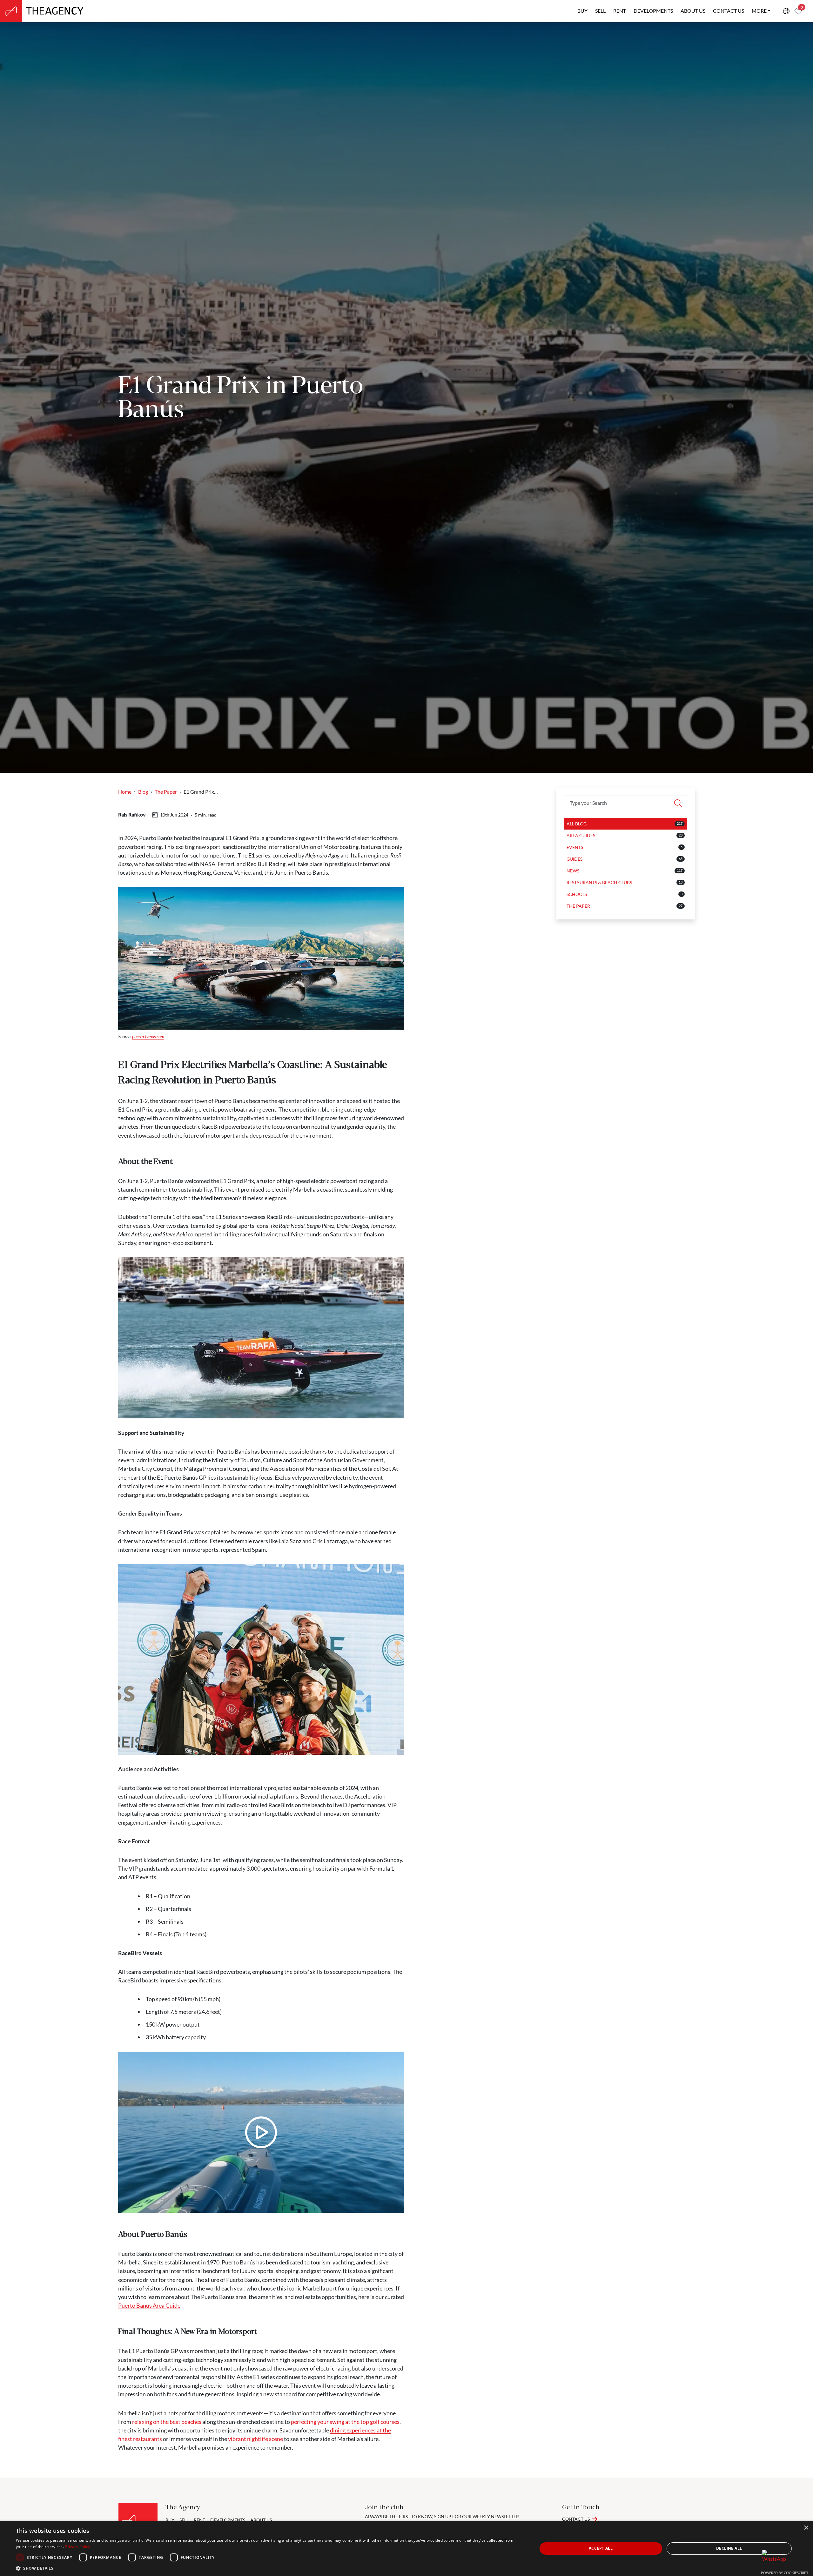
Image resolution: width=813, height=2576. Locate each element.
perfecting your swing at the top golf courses (345, 2422)
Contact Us (576, 2519)
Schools (577, 894)
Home (125, 792)
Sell (600, 11)
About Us (261, 2520)
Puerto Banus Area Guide (149, 2305)
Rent (620, 11)
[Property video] (261, 2132)
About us (693, 11)
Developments (653, 11)
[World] (786, 11)
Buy (582, 11)
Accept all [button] (601, 2548)
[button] (269, 2568)
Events (575, 847)
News (573, 871)
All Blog (577, 824)
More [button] (759, 11)
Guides (574, 859)
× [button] (806, 2528)
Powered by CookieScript (785, 2573)
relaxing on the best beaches (167, 2422)
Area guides (581, 835)
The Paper (166, 792)
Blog (143, 792)
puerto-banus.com (148, 1036)
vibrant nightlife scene (255, 2439)
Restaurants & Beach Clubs (599, 882)
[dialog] (406, 2549)
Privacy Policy (77, 2547)
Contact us (729, 11)
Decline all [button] (729, 2548)
